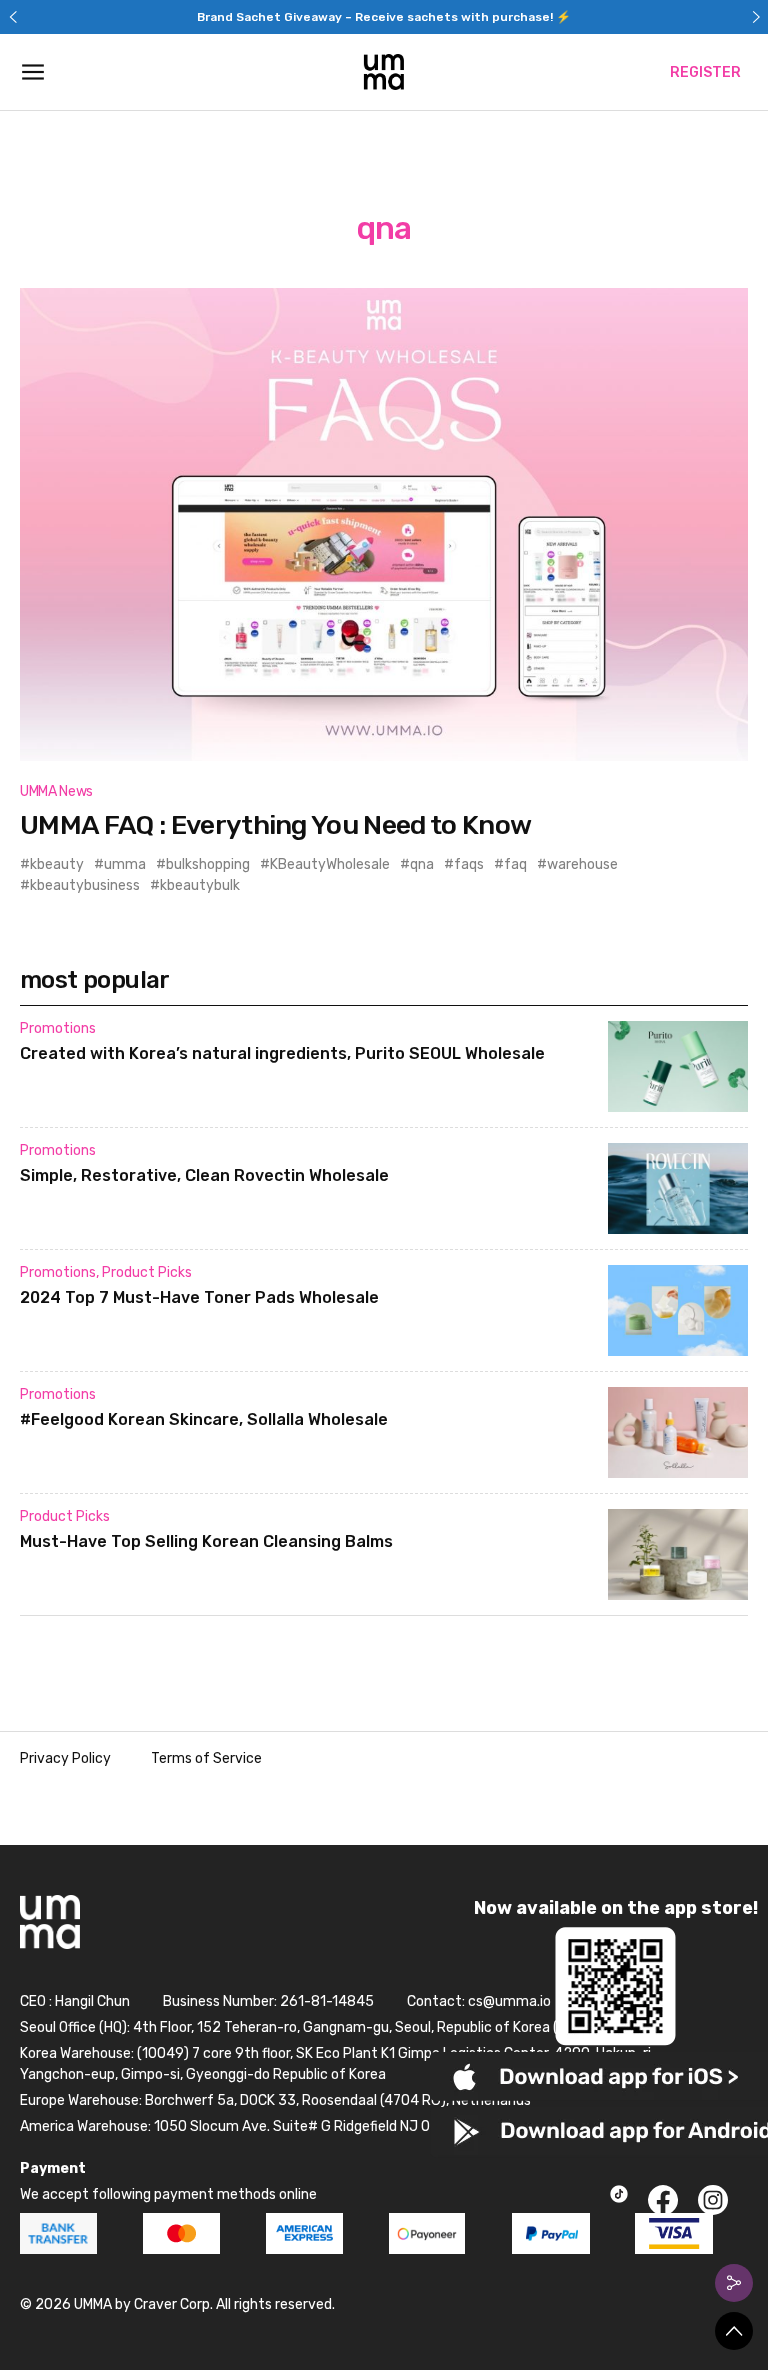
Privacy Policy (65, 1758)
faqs (469, 864)
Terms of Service (206, 1758)
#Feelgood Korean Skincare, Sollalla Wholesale (204, 1419)
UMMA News (56, 791)
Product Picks (147, 1272)
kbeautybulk (200, 885)
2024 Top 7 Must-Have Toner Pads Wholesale (199, 1297)
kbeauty (57, 864)
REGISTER (705, 72)
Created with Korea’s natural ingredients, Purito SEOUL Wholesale (282, 1053)
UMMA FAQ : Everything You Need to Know (275, 825)
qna (422, 864)
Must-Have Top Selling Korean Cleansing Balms (206, 1541)
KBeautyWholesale (330, 864)
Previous (12, 17)
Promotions (58, 1028)
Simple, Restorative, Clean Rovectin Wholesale (204, 1175)
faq (515, 864)
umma (125, 864)
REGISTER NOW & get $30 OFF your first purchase (384, 17)
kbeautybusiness (85, 885)
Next (755, 17)
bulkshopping (208, 864)
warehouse (582, 864)
